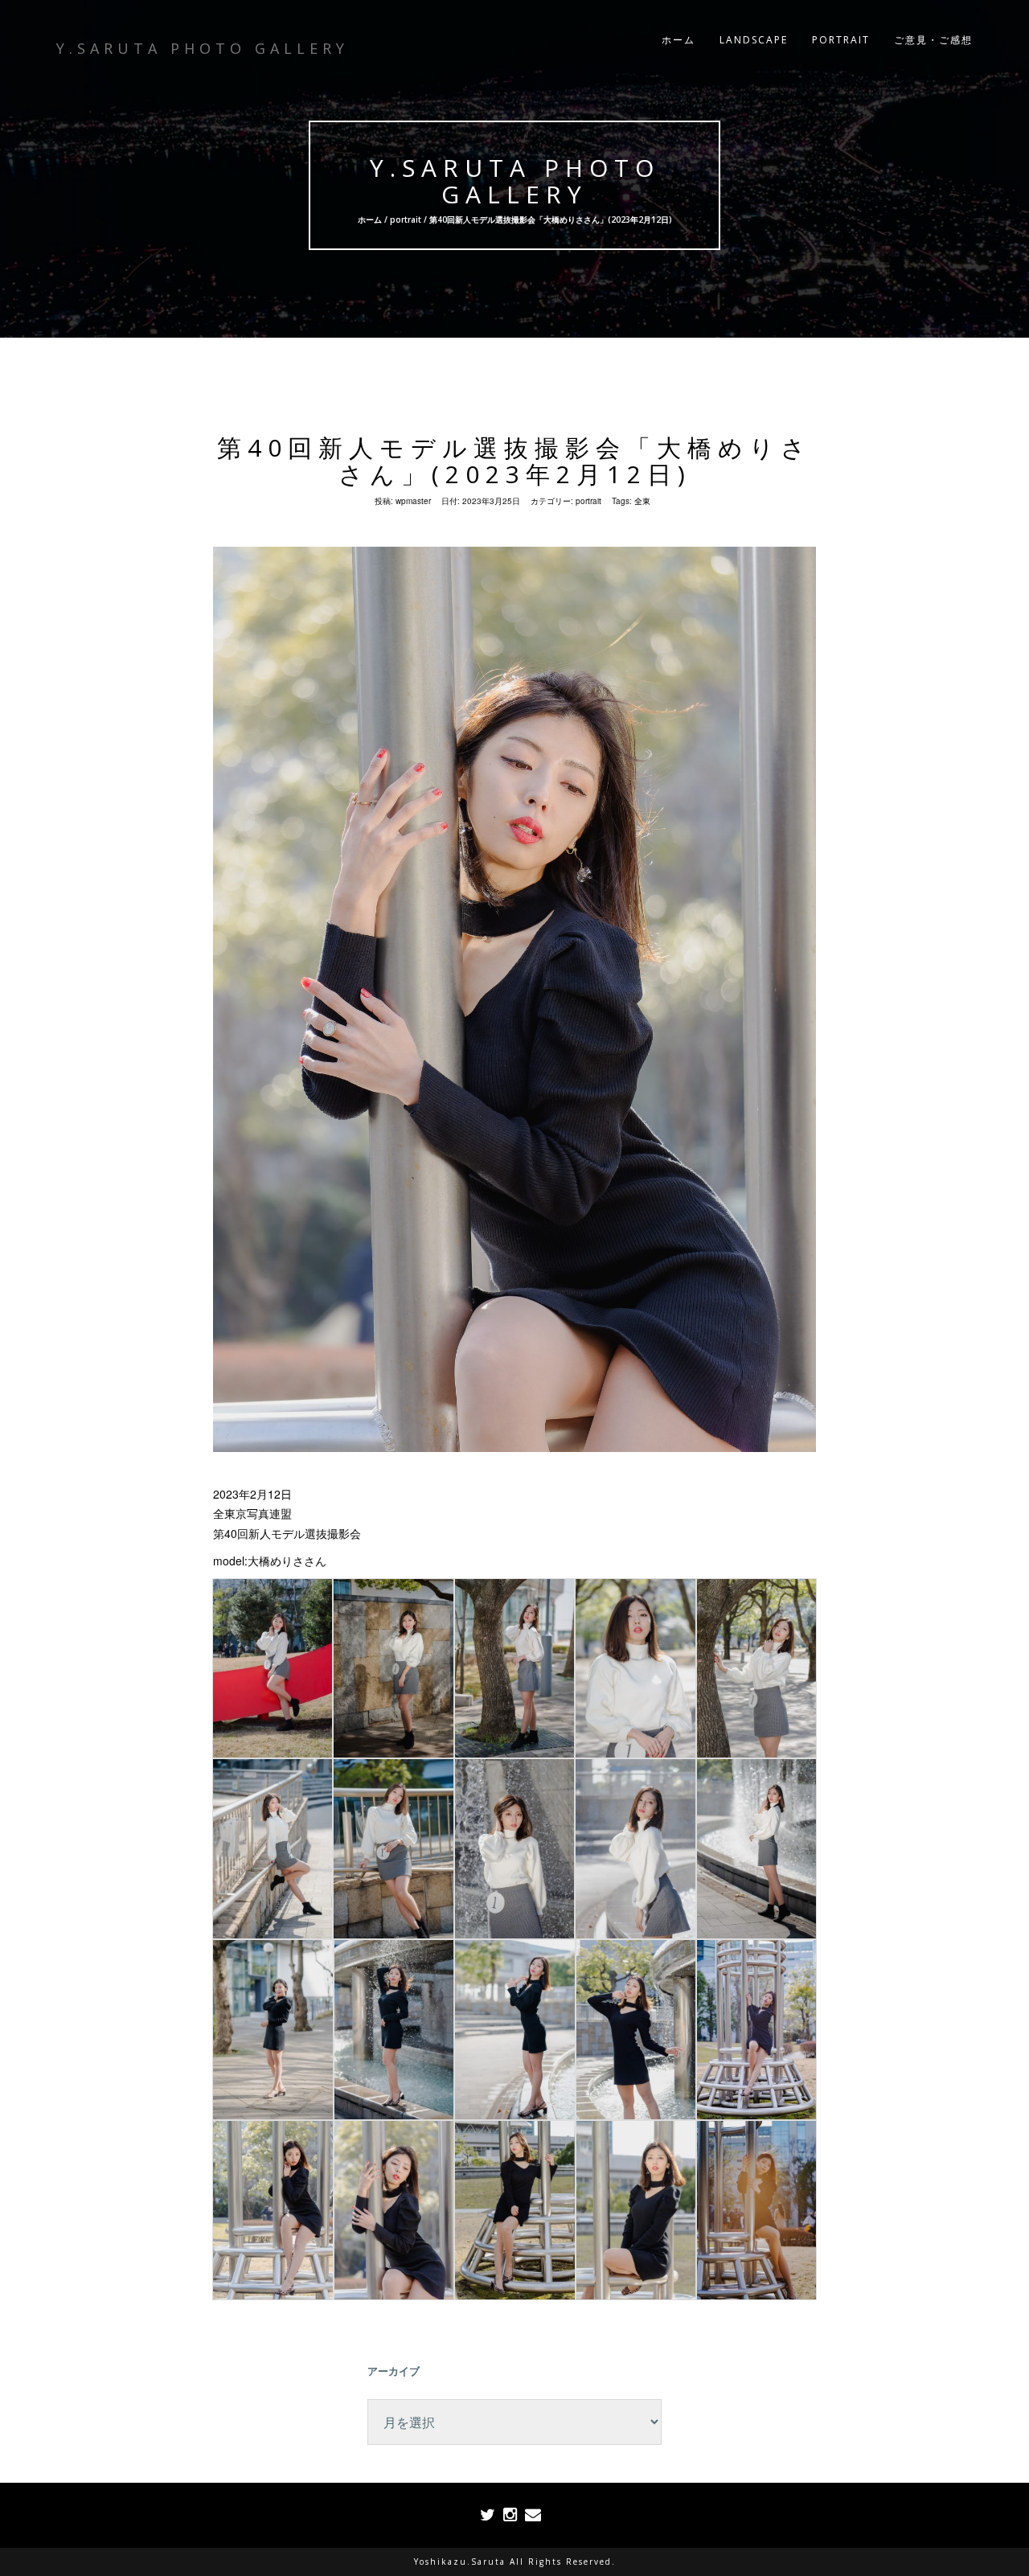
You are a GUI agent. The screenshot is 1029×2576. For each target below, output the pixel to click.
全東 (642, 501)
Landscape (754, 40)
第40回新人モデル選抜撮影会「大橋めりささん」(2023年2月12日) (514, 461)
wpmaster (413, 501)
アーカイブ (394, 2371)
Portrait (841, 40)
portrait (406, 219)
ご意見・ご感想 (933, 40)
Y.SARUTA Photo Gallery (515, 181)
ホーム (678, 40)
